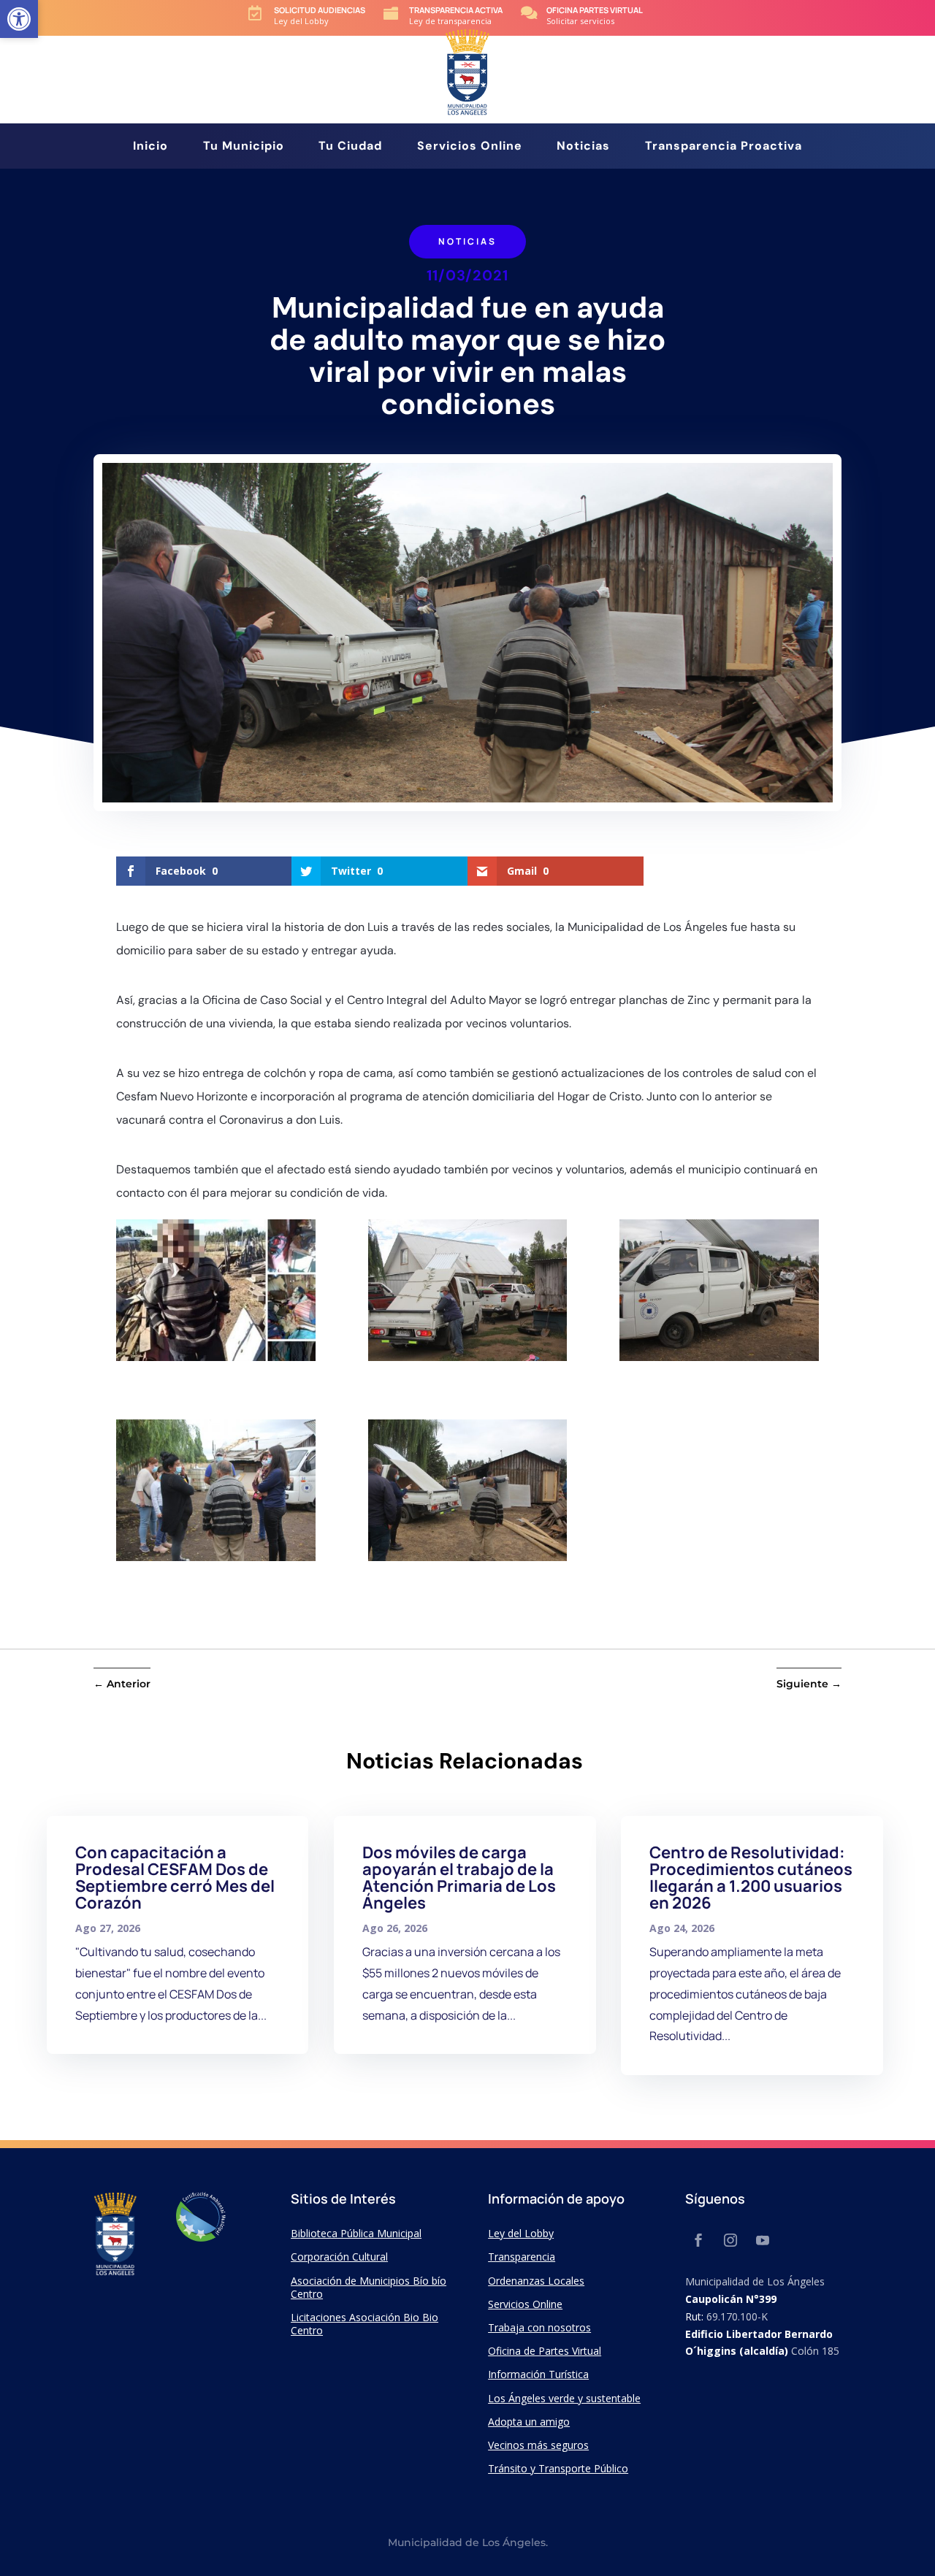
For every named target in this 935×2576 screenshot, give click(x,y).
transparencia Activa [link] (456, 10)
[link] (19, 19)
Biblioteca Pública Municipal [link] (356, 2233)
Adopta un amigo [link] (529, 2422)
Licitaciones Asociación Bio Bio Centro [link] (365, 2324)
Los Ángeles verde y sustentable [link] (564, 2398)
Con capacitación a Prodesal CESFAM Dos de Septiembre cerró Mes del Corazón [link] (175, 1878)
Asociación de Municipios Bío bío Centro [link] (369, 2287)
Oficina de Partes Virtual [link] (545, 2351)
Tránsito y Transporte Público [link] (558, 2468)
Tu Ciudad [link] (350, 147)
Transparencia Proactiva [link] (724, 147)
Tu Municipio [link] (244, 147)
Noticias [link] (583, 147)
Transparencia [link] (522, 2257)
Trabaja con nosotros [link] (539, 2327)
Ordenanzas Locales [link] (536, 2281)
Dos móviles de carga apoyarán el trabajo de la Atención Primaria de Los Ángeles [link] (459, 1878)
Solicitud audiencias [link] (320, 10)
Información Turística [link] (538, 2374)
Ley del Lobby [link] (521, 2233)
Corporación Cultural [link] (339, 2257)
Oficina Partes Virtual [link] (595, 10)
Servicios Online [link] (470, 147)
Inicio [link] (150, 147)
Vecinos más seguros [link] (538, 2445)
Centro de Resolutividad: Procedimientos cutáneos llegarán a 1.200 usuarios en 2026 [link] (751, 1878)
